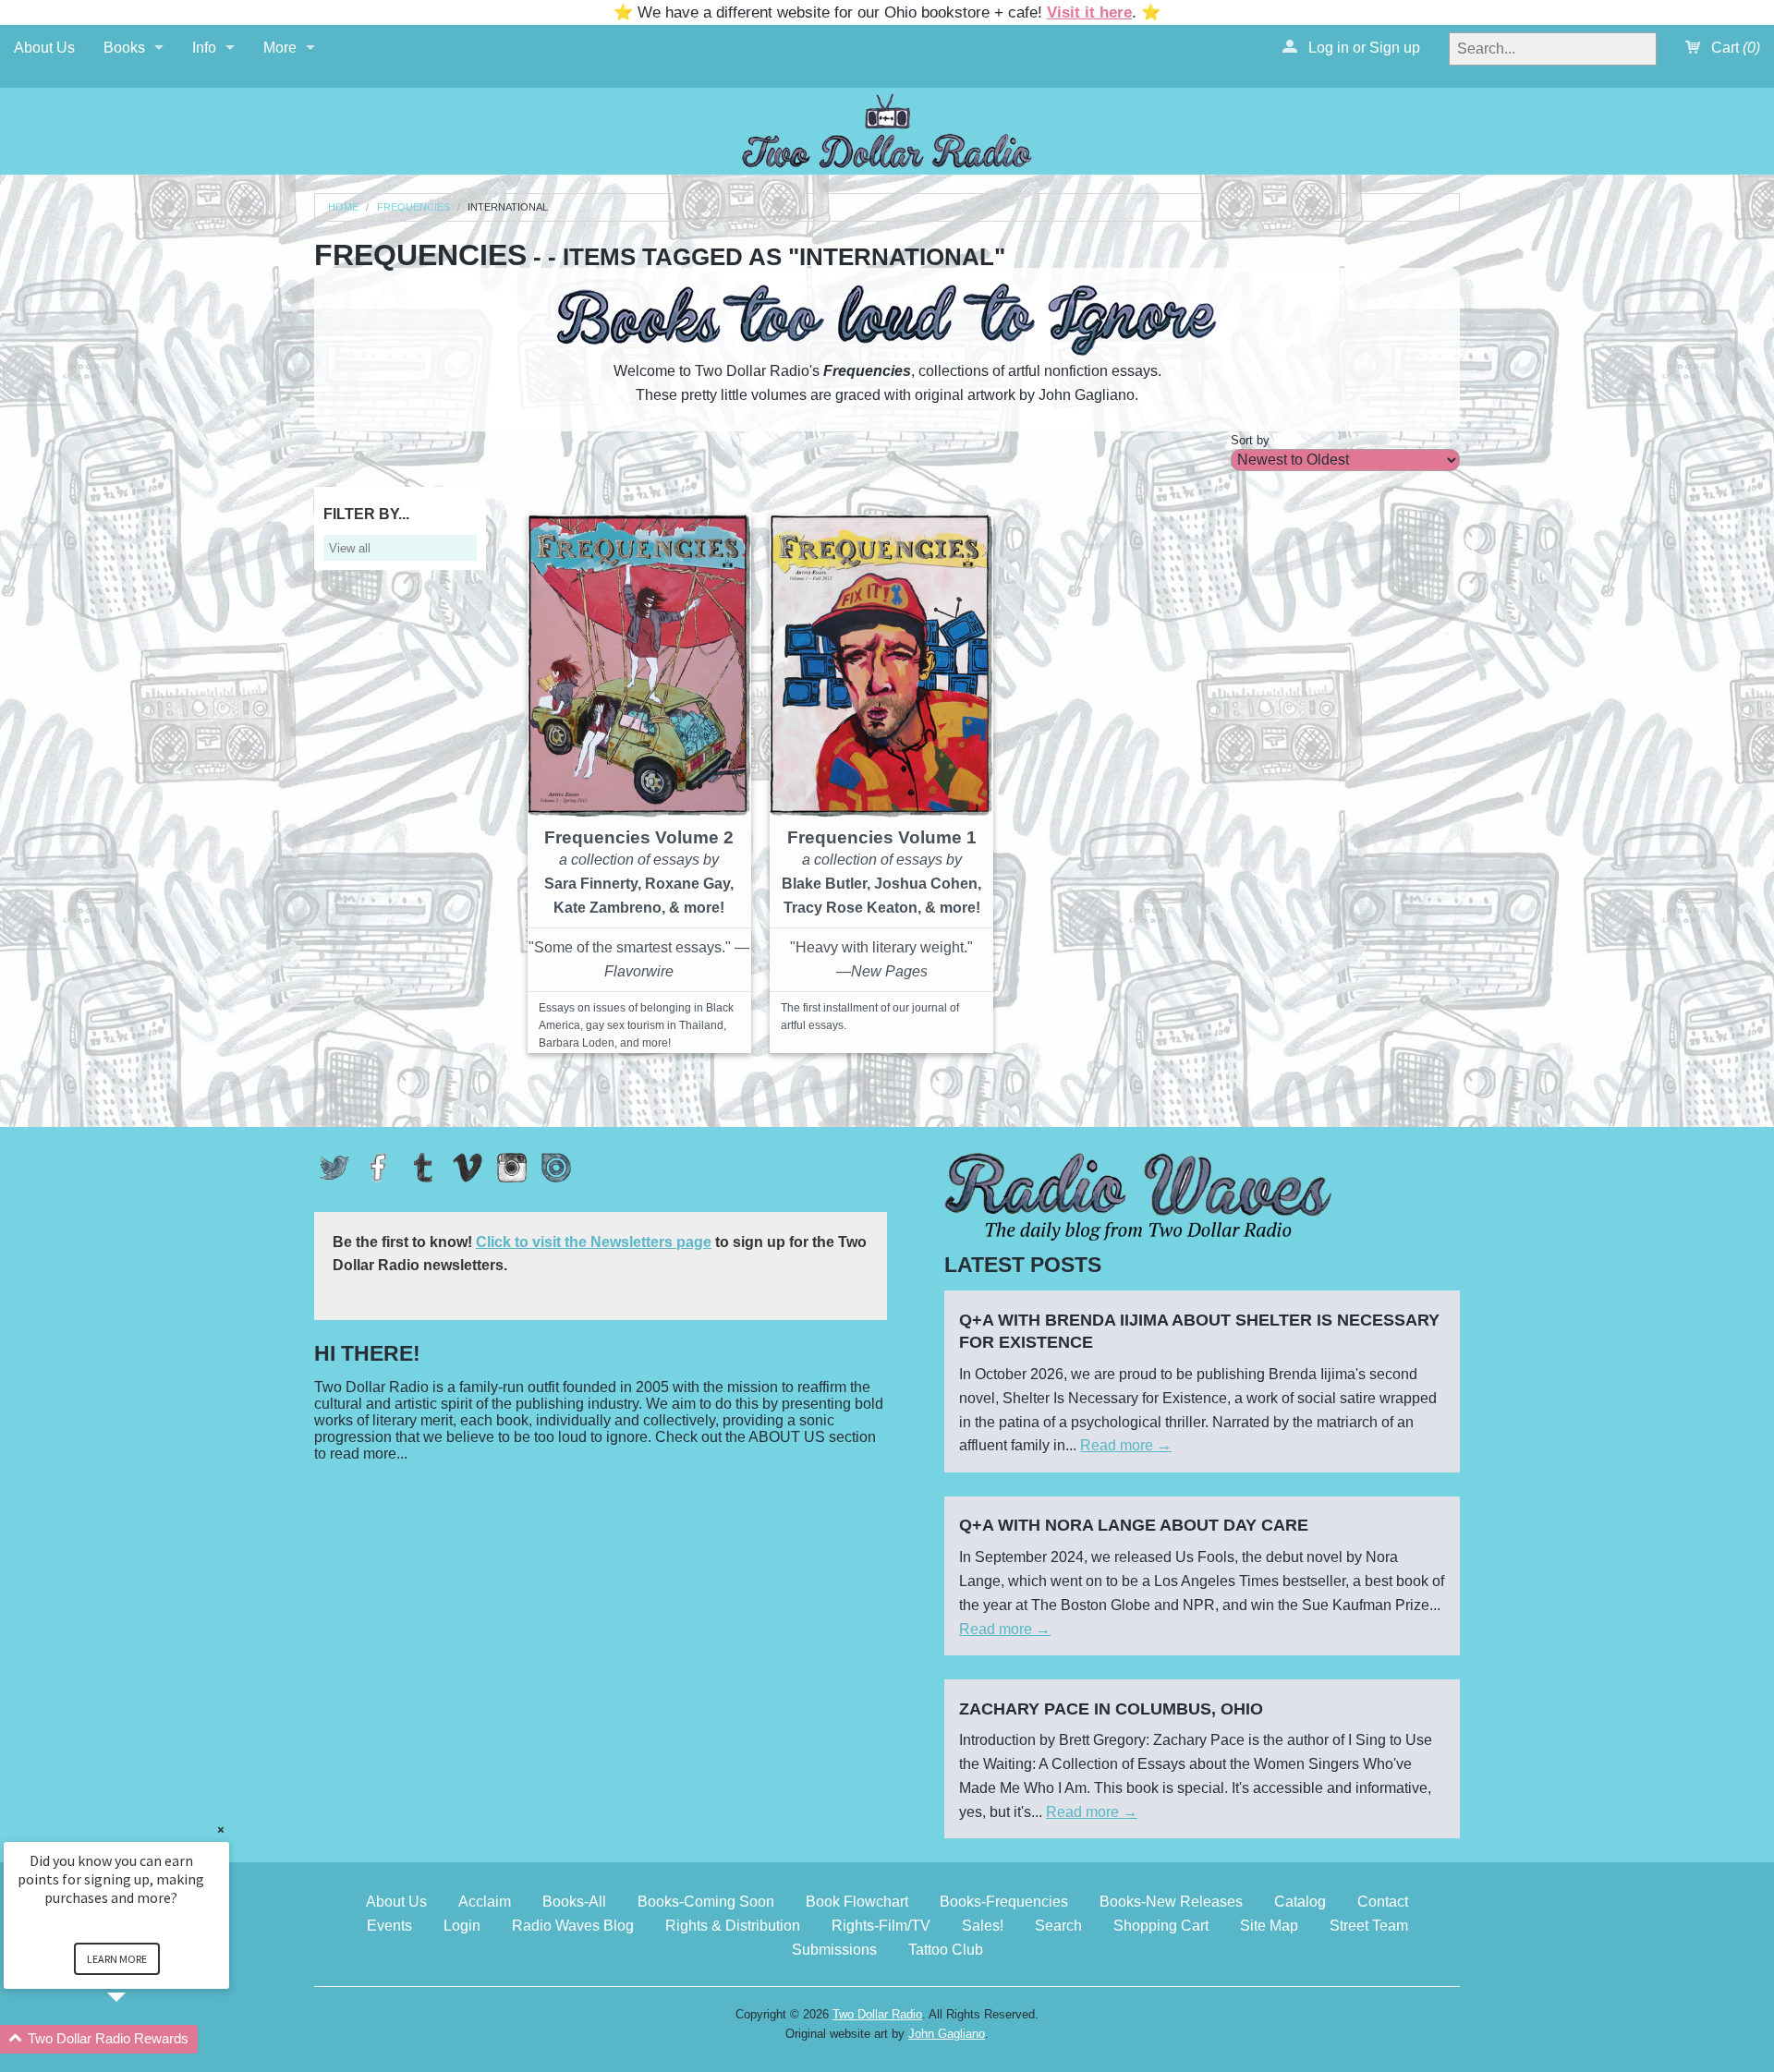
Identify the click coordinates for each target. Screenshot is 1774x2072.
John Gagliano (947, 2034)
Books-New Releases (1171, 1902)
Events (389, 1926)
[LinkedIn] (556, 1168)
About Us (44, 48)
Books (124, 48)
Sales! (983, 1926)
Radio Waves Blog (573, 1926)
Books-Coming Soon (706, 1902)
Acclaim (485, 1902)
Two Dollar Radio (877, 2014)
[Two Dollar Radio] (887, 128)
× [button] (221, 1830)
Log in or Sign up (1362, 48)
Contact (1383, 1902)
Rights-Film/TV (881, 1926)
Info (204, 48)
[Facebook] (379, 1168)
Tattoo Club (946, 1950)
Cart (1734, 48)
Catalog (1300, 1902)
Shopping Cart (1161, 1926)
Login (462, 1926)
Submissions (834, 1950)
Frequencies (413, 207)
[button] (139, 2039)
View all (350, 548)
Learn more (117, 1959)
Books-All (574, 1902)
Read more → (1126, 1445)
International (508, 207)
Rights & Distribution (733, 1926)
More (280, 48)
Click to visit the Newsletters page (594, 1242)
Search (1058, 1926)
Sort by (1250, 440)
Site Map (1269, 1926)
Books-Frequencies (1004, 1902)
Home (343, 207)
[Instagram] (512, 1168)
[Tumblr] (423, 1168)
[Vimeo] (468, 1168)
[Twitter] (334, 1168)
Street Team (1369, 1926)
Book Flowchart (857, 1902)
